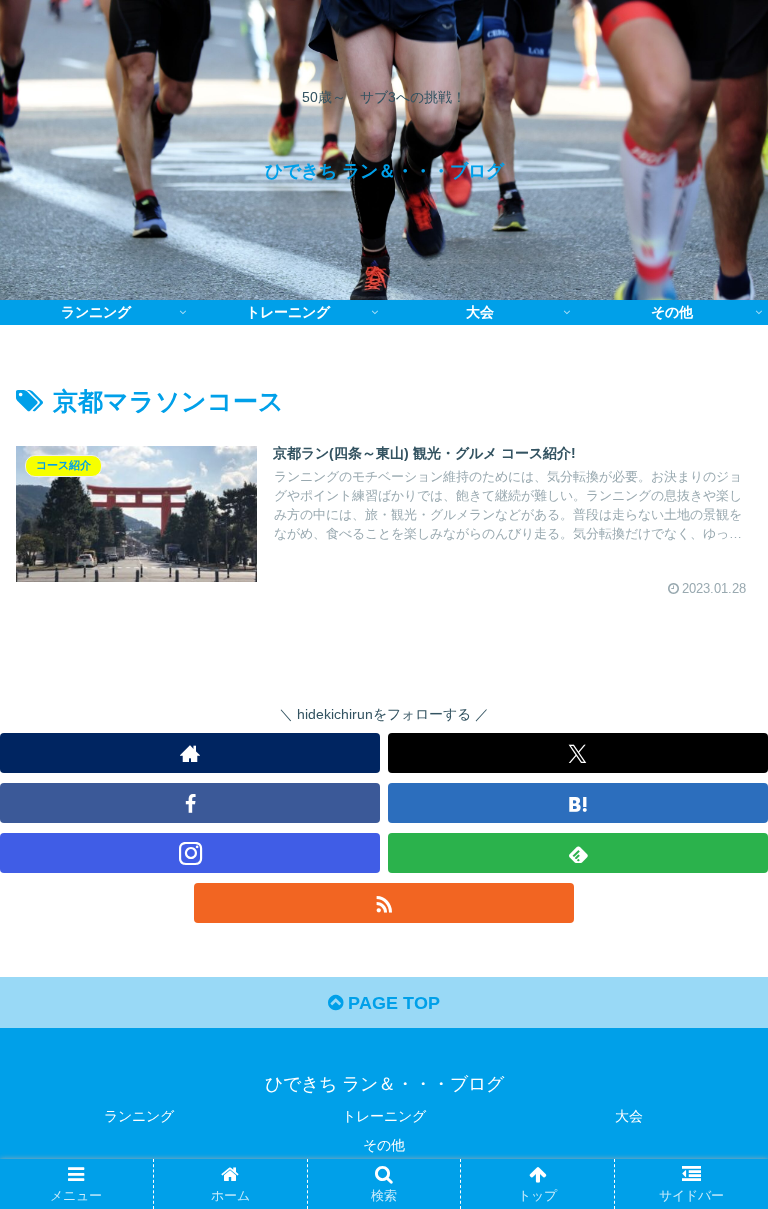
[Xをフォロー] (578, 753)
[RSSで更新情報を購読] (384, 903)
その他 (384, 1145)
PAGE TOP (391, 1003)
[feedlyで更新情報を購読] (578, 853)
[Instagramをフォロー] (190, 853)
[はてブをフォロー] (578, 803)
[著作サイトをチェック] (190, 753)
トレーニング (384, 1116)
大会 (629, 1116)
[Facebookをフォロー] (190, 803)
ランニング (139, 1116)
